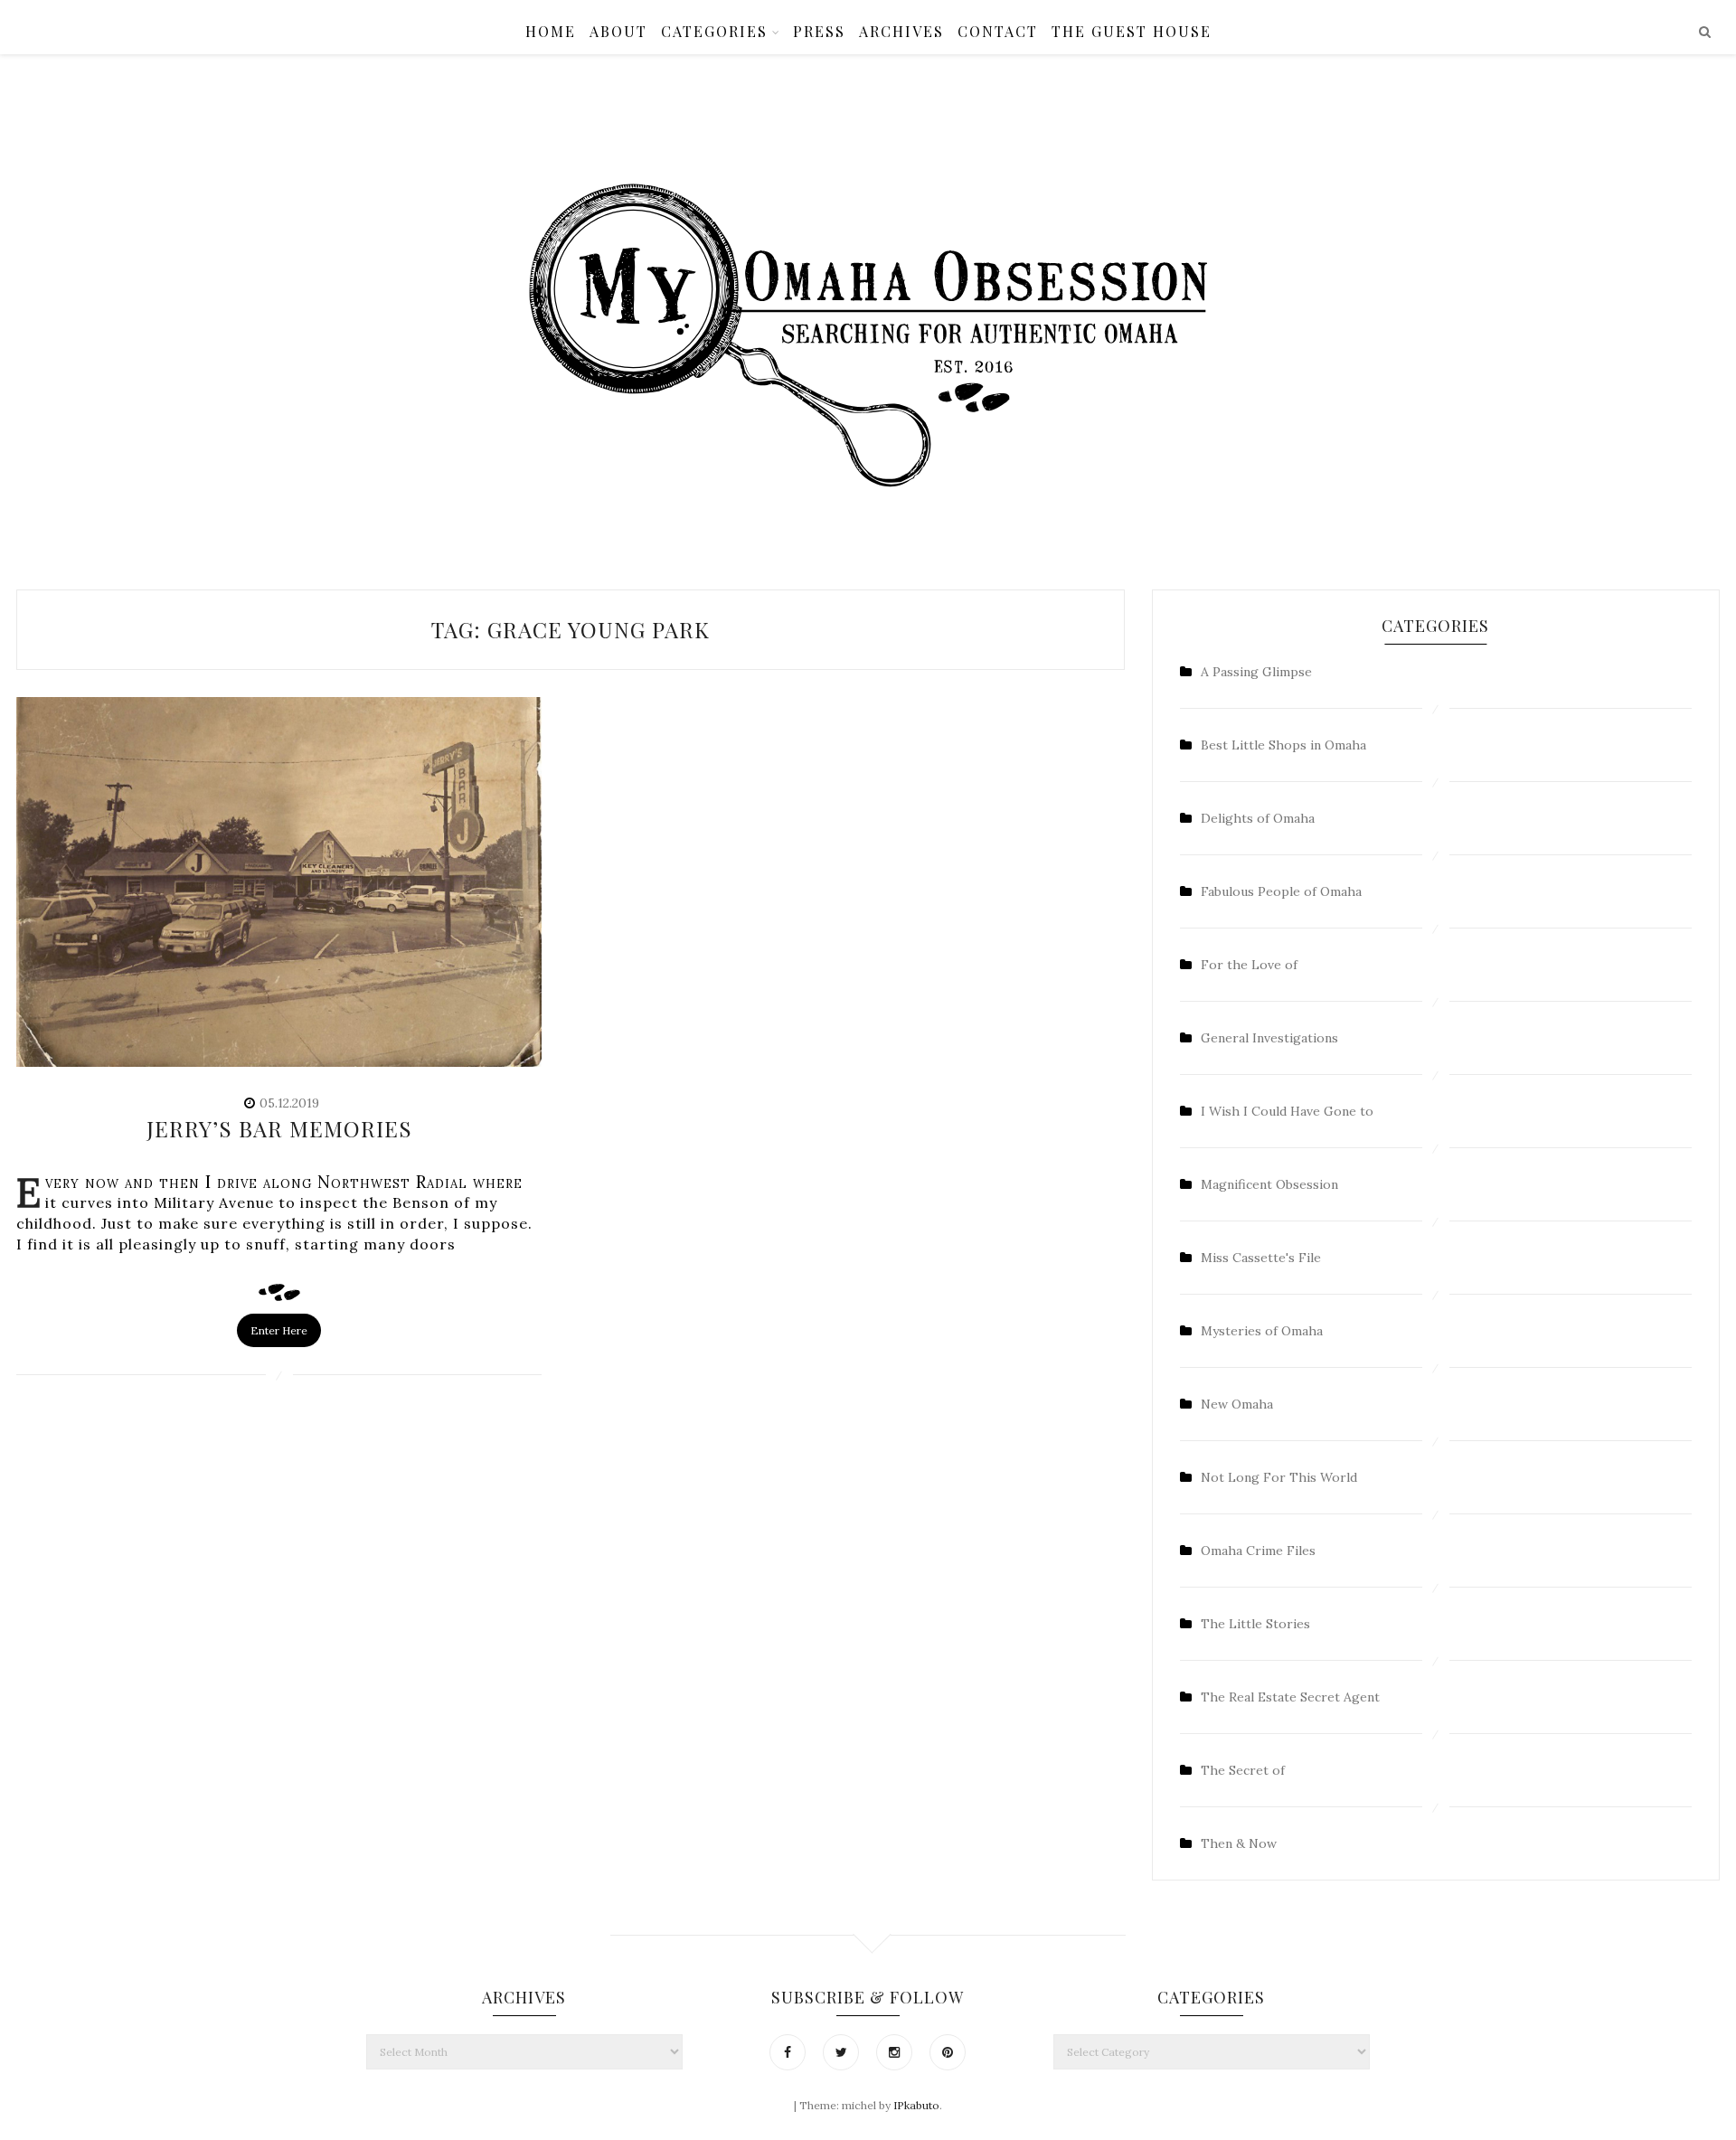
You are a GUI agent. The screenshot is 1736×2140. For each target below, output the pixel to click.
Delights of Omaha (1258, 818)
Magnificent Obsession (1269, 1184)
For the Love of (1249, 965)
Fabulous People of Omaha (1281, 891)
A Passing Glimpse (1256, 672)
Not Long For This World (1279, 1477)
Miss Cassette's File (1261, 1258)
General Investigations (1269, 1038)
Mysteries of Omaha (1262, 1331)
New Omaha (1237, 1404)
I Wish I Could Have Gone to (1287, 1111)
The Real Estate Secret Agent (1290, 1697)
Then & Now (1239, 1843)
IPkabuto (916, 2105)
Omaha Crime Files (1258, 1551)
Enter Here (279, 1330)
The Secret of (1243, 1770)
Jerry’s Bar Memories (279, 1128)
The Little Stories (1255, 1624)
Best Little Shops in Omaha (1283, 745)
